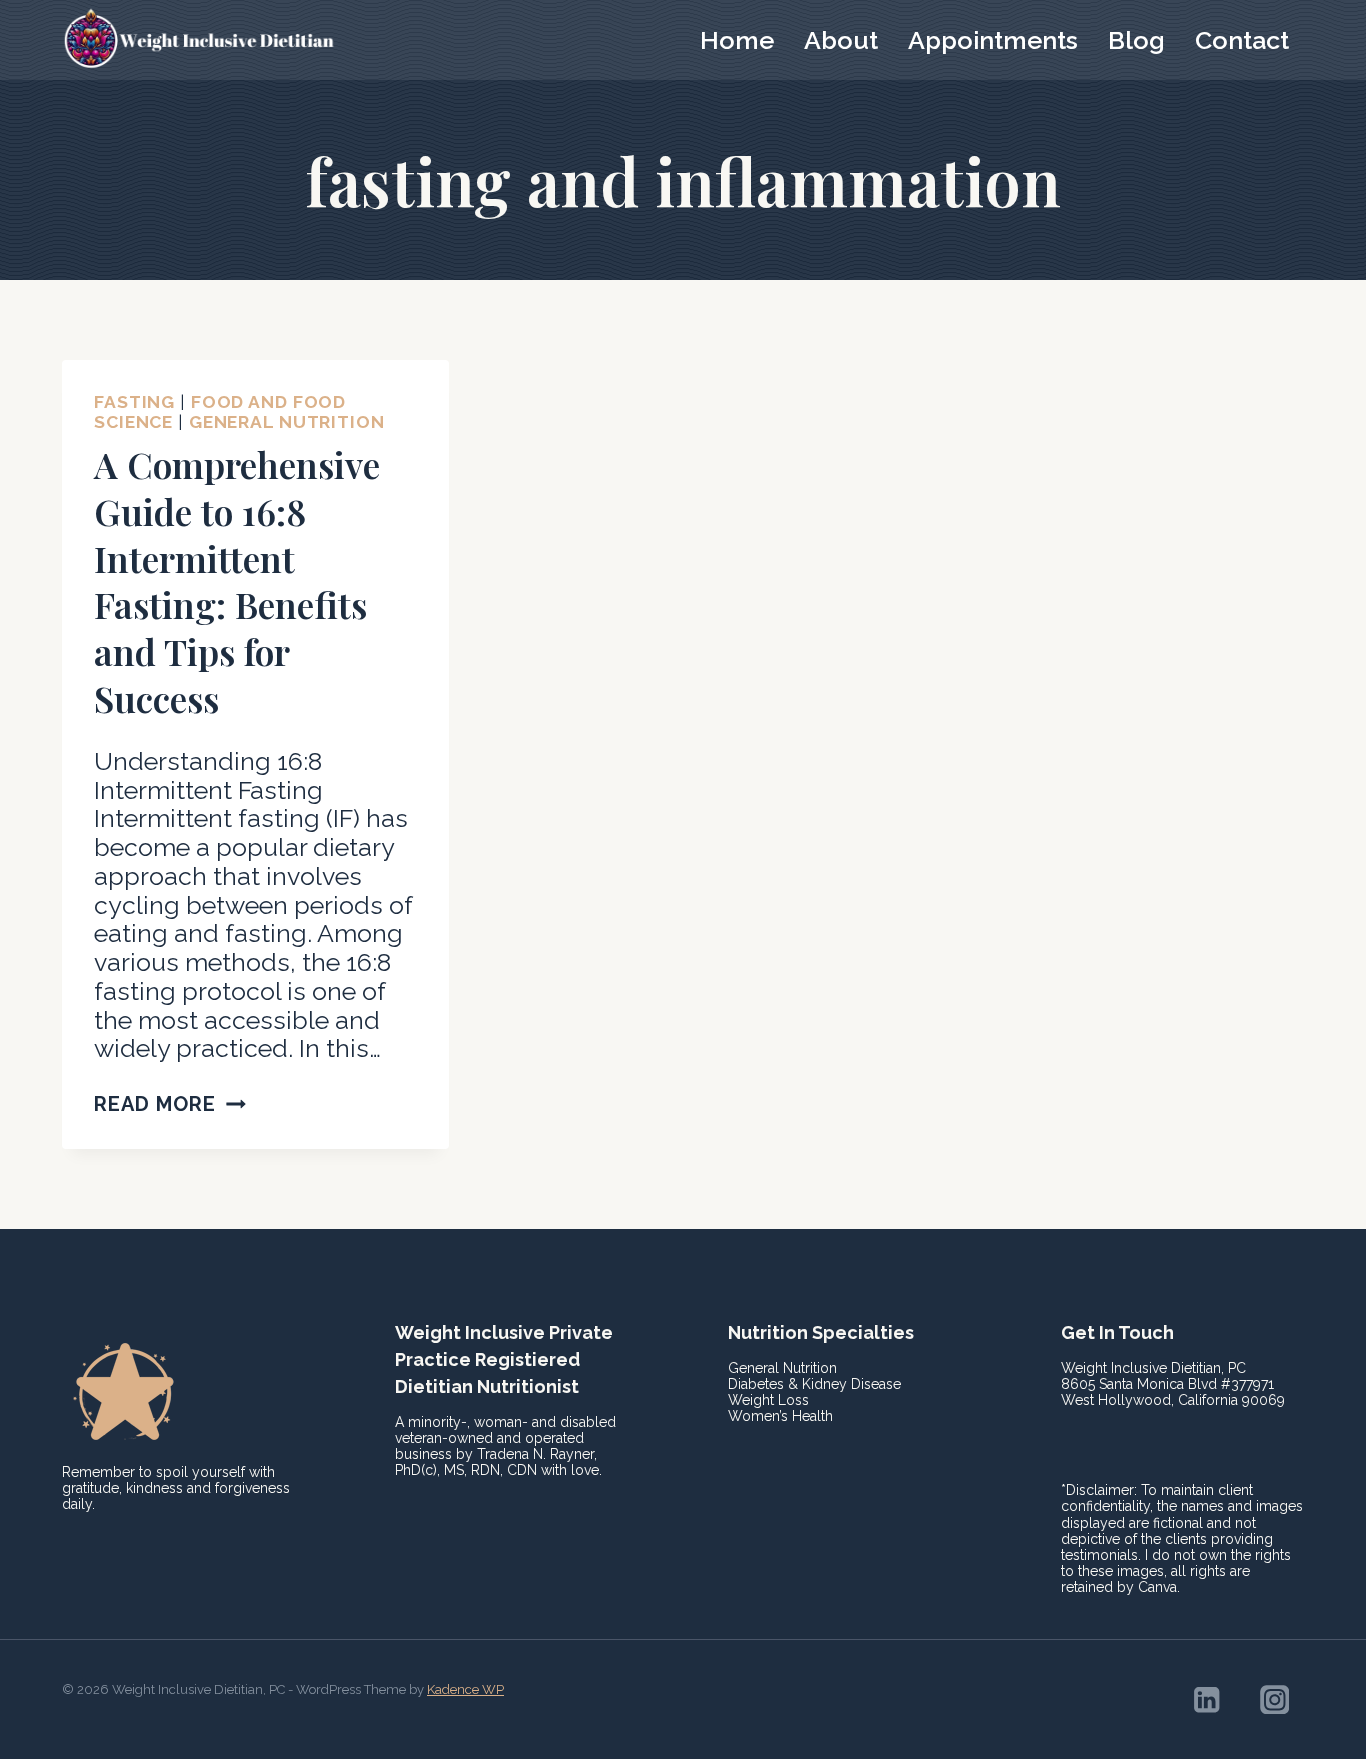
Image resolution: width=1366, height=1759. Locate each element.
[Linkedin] (1206, 1699)
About (841, 40)
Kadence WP (465, 1689)
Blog (1136, 40)
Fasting (134, 402)
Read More (170, 1104)
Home (737, 40)
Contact (1242, 40)
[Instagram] (1274, 1699)
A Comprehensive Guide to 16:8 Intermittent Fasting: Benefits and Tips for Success (237, 581)
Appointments (993, 40)
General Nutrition (287, 422)
